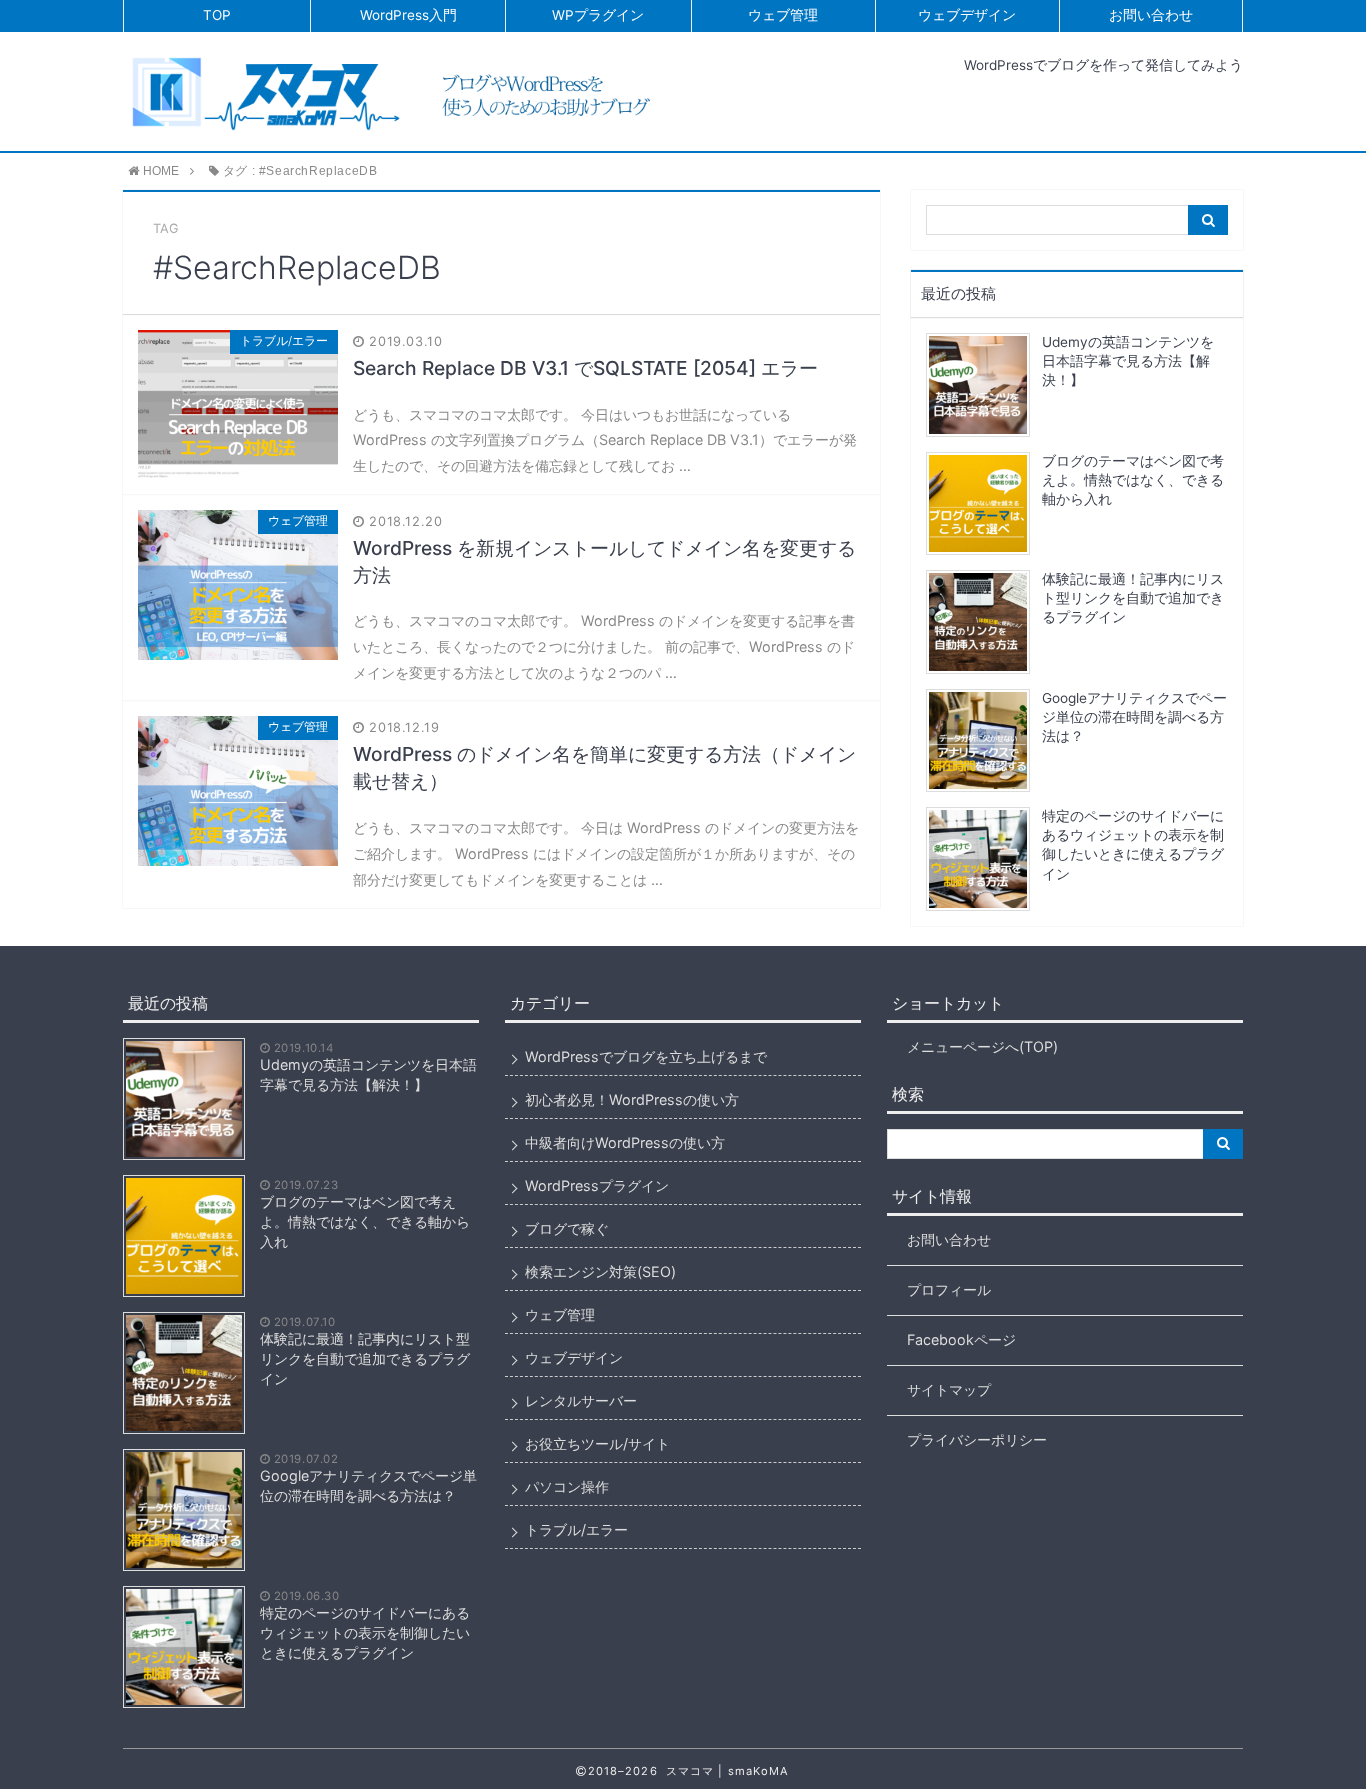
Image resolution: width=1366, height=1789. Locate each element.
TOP (217, 15)
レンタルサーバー (581, 1400)
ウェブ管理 (783, 15)
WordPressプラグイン (597, 1185)
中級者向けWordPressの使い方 (625, 1142)
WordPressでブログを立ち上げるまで (646, 1056)
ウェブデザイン (967, 15)
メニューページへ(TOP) (982, 1046)
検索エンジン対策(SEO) (600, 1271)
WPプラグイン (598, 15)
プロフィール (949, 1289)
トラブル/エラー (576, 1529)
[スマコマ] (399, 90)
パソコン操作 (567, 1486)
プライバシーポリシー (977, 1439)
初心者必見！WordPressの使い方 (632, 1099)
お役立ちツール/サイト (597, 1443)
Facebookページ (961, 1339)
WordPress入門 (408, 15)
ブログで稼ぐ (567, 1228)
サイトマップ (949, 1389)
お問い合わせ (1151, 15)
